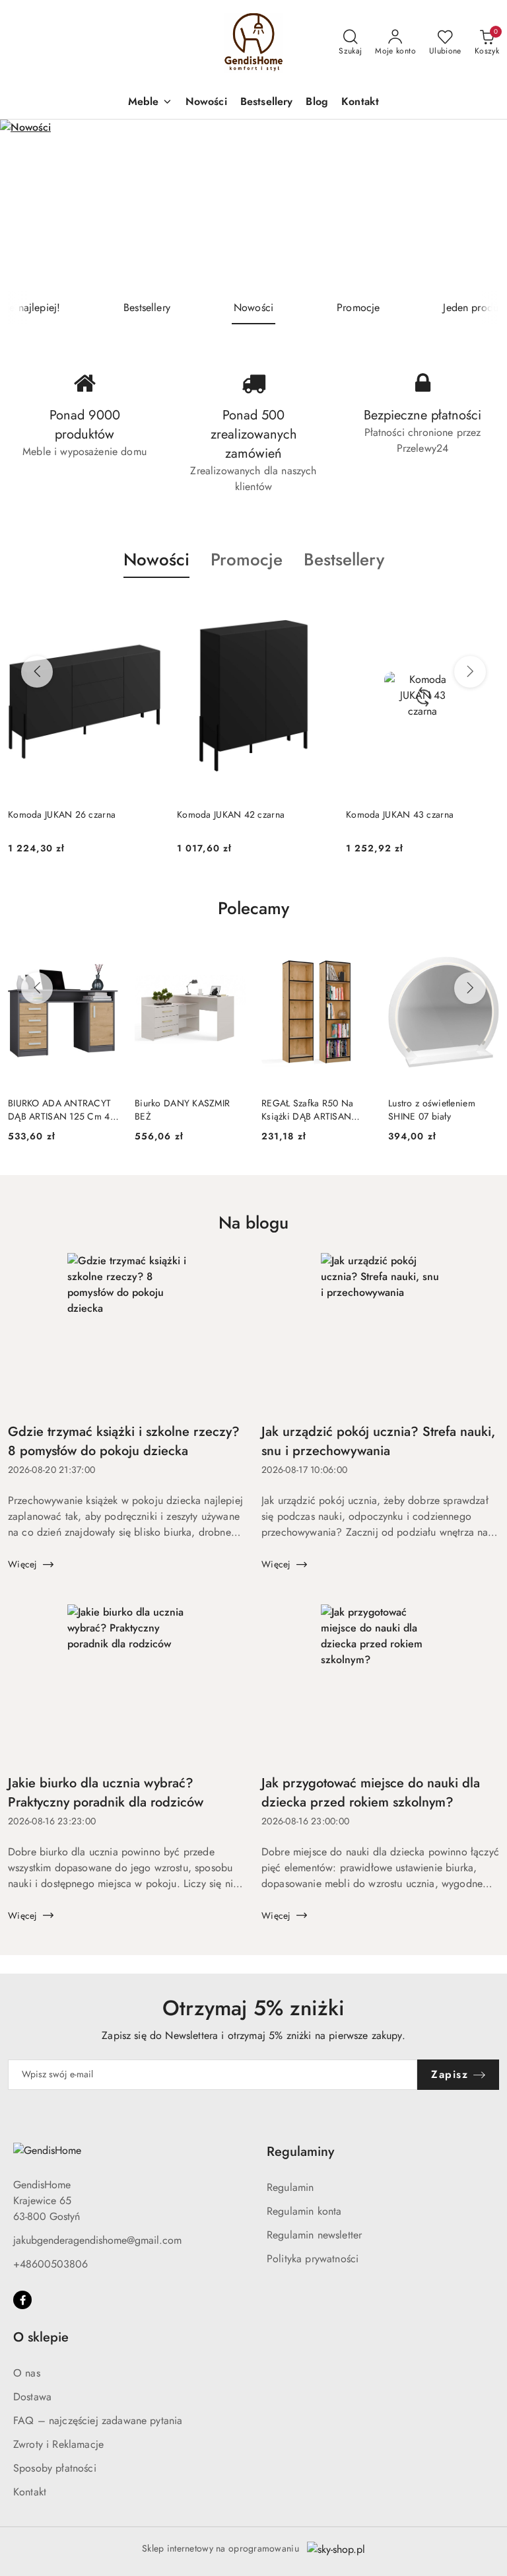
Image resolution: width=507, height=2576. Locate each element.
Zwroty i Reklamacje (58, 2444)
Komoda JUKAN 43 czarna (231, 814)
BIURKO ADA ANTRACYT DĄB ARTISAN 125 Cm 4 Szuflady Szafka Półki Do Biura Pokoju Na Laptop (59, 1110)
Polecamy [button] (253, 908)
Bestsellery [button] (344, 559)
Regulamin (290, 2187)
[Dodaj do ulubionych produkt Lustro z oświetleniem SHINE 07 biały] (484, 954)
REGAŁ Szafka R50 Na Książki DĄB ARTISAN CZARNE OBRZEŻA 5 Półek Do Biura (307, 1110)
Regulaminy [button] (300, 2152)
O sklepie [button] (41, 2337)
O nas (27, 2373)
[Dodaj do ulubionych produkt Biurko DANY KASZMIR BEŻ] (230, 954)
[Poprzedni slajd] (29, 205)
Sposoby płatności (55, 2468)
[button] (150, 103)
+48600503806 (51, 2264)
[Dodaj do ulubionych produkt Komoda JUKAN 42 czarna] (146, 609)
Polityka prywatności (313, 2259)
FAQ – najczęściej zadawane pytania (98, 2420)
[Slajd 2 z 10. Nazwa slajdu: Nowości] (253, 205)
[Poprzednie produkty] (37, 672)
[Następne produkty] (470, 672)
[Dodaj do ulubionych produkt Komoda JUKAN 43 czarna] (315, 609)
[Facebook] (22, 2300)
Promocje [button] (247, 559)
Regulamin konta (304, 2211)
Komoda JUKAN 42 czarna (62, 814)
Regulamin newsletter (314, 2235)
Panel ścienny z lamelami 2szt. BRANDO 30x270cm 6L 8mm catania (422, 821)
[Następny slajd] (478, 205)
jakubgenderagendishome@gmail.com (97, 2240)
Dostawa (32, 2397)
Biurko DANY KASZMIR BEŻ (182, 1110)
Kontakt (30, 2492)
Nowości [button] (156, 559)
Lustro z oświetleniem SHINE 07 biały (432, 1110)
